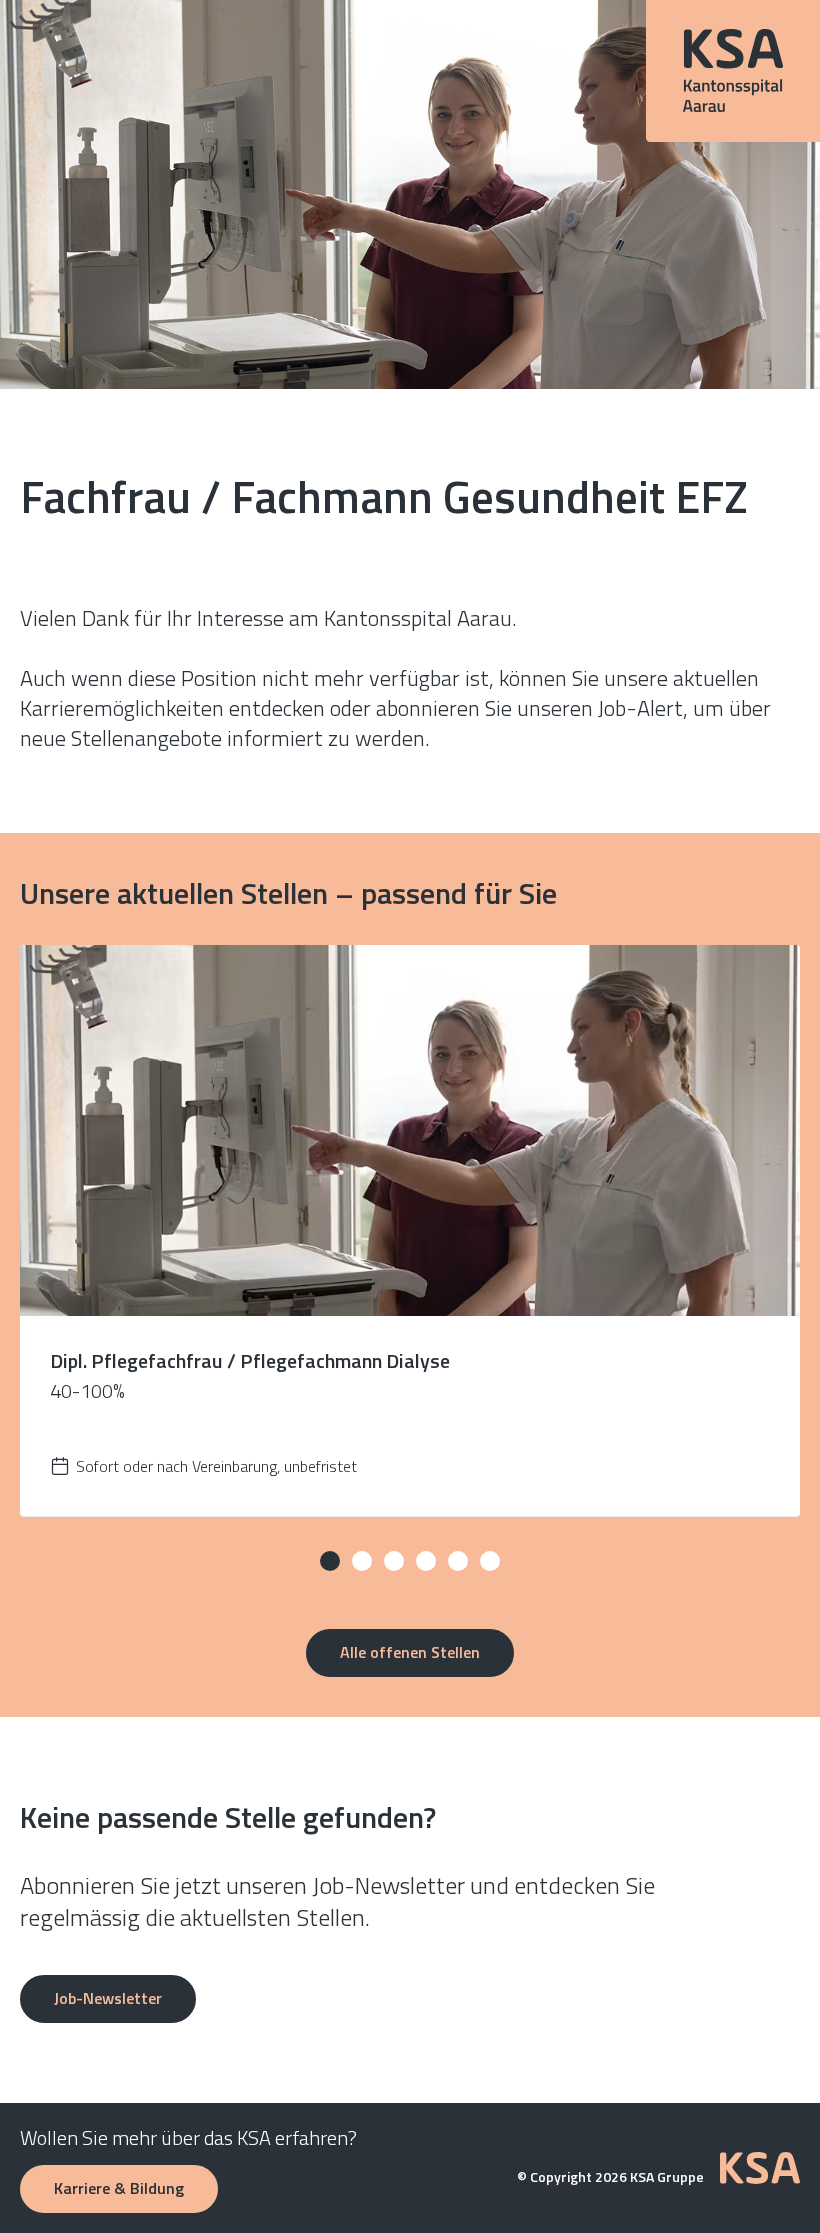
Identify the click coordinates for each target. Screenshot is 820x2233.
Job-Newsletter (108, 1998)
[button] (330, 1561)
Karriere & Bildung (119, 2188)
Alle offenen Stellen (410, 1652)
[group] (410, 1231)
